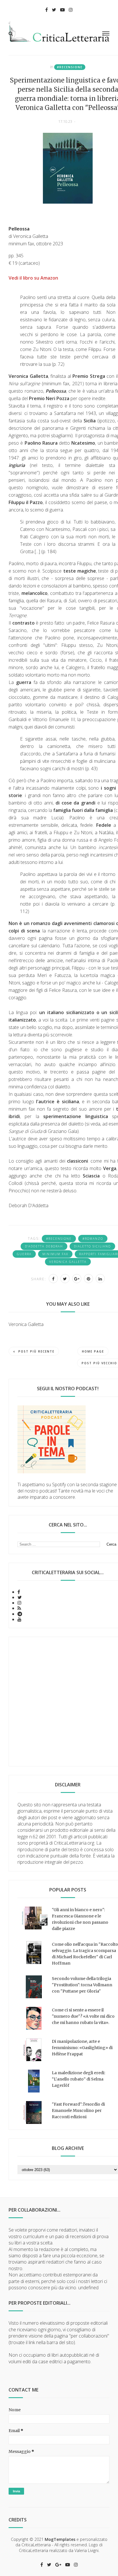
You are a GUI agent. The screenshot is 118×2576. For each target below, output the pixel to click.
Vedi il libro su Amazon (33, 278)
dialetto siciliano (92, 1246)
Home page (93, 1351)
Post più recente (36, 1351)
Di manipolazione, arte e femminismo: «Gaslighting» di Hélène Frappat (82, 2048)
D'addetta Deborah (44, 1246)
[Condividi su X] (65, 1279)
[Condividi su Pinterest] (88, 1279)
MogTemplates (60, 2539)
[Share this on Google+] (77, 1279)
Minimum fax (55, 1254)
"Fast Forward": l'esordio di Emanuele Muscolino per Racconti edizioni (78, 2110)
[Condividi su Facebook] (53, 1279)
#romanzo (93, 1239)
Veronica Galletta (68, 1262)
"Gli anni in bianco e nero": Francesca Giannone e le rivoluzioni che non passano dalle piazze (80, 1919)
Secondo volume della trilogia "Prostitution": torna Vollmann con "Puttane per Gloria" (82, 1985)
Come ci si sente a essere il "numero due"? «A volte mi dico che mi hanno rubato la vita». (83, 2016)
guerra (24, 1254)
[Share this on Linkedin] (100, 1279)
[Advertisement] (59, 1702)
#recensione (70, 67)
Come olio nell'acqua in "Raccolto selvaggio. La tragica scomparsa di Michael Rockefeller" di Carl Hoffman (85, 1954)
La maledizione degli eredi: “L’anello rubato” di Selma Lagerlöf (78, 2079)
